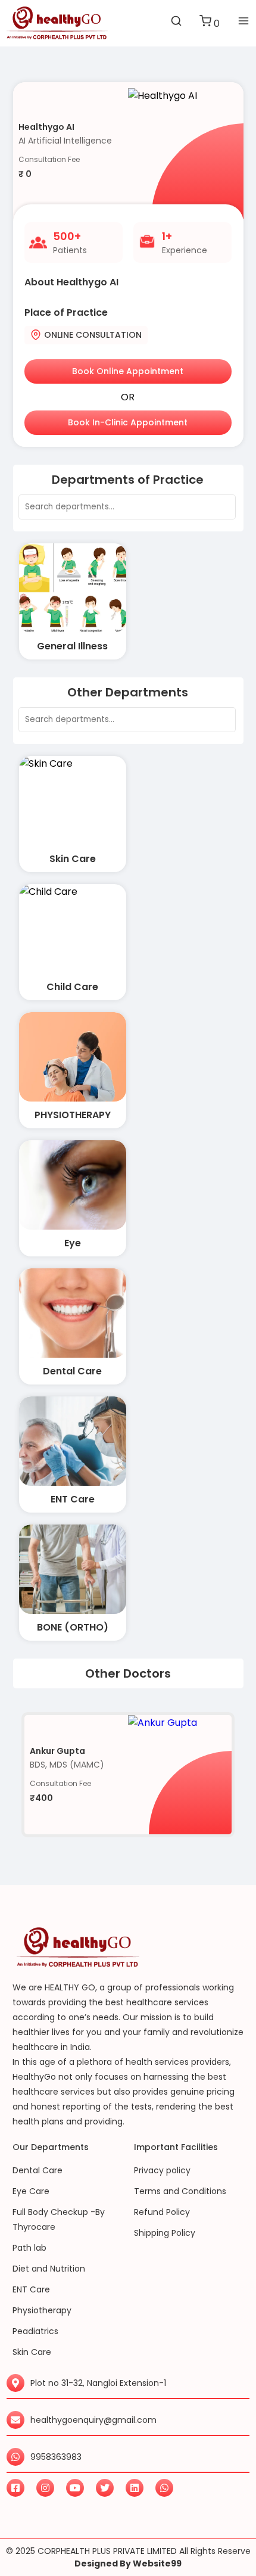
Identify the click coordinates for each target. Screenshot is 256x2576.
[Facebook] (15, 2488)
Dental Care (38, 2170)
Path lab (29, 2248)
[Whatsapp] (164, 2488)
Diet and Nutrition (49, 2269)
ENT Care (31, 2289)
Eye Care (31, 2191)
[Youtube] (75, 2488)
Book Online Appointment (128, 371)
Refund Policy (162, 2212)
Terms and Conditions (180, 2191)
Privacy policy (162, 2170)
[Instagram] (45, 2488)
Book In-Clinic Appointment (128, 422)
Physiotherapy (42, 2310)
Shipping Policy (165, 2233)
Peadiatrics (35, 2331)
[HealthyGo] (57, 23)
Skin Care (32, 2352)
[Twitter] (105, 2488)
